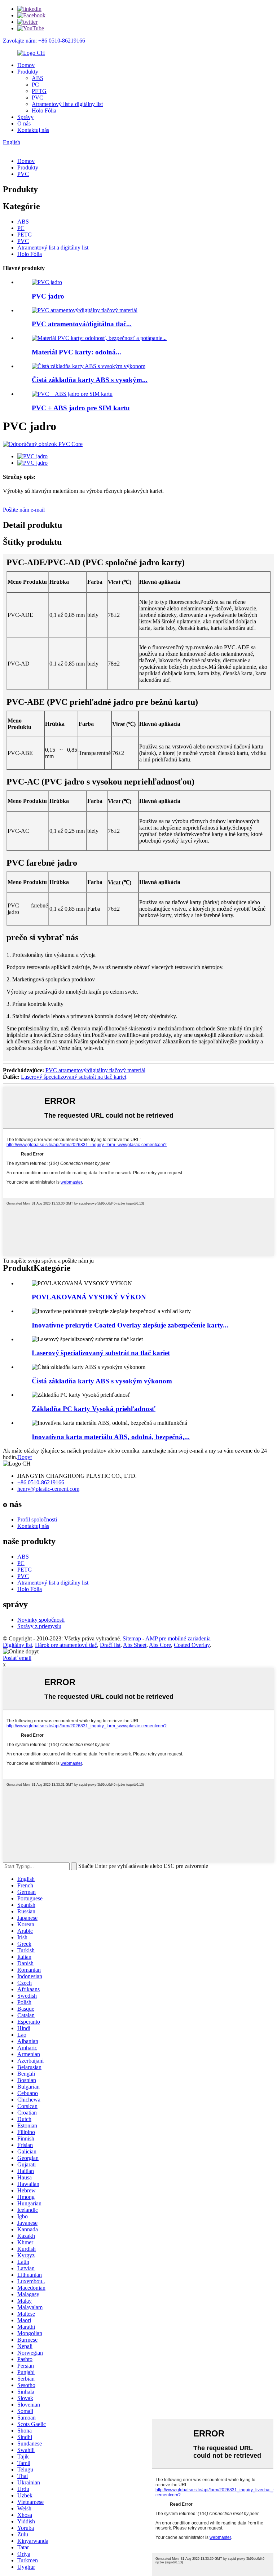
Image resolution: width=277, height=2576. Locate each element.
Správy (25, 117)
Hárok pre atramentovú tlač (66, 1645)
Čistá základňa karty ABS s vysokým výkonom (102, 1381)
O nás (24, 123)
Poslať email (17, 1658)
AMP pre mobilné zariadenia (178, 1638)
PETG (39, 91)
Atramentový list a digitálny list (67, 104)
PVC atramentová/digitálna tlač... (82, 324)
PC (35, 85)
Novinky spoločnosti (41, 1620)
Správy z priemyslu (39, 1626)
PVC (38, 98)
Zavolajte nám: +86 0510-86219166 (44, 41)
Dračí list (110, 1645)
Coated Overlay (192, 1645)
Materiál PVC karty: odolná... (76, 352)
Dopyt (25, 1457)
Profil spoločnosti (37, 1519)
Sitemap (132, 1638)
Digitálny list (17, 1645)
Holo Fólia (44, 111)
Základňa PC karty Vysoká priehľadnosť (94, 1409)
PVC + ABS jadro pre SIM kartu (81, 408)
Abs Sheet (135, 1645)
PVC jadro (48, 296)
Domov (26, 65)
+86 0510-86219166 (41, 1482)
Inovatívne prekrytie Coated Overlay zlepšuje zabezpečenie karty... (130, 1325)
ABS (38, 78)
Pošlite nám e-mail (24, 510)
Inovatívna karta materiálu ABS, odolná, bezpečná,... (111, 1437)
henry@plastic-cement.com (48, 1489)
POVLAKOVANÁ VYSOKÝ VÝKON (89, 1297)
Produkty (28, 72)
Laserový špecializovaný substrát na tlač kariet (74, 1077)
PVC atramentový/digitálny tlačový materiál (95, 1070)
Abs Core (160, 1645)
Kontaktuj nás (33, 130)
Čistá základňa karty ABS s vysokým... (90, 380)
